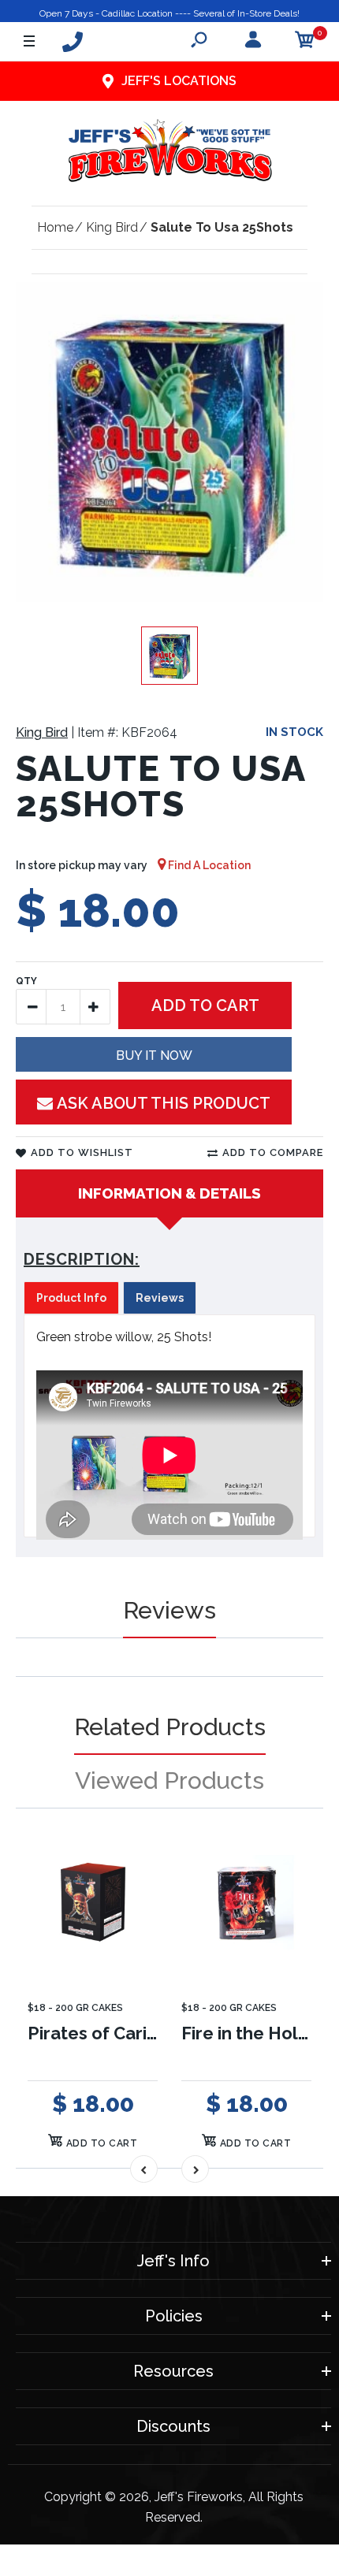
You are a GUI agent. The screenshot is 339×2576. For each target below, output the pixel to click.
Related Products (170, 1727)
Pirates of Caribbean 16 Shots (152, 2033)
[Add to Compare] (136, 1869)
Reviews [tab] (160, 1298)
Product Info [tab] (71, 1298)
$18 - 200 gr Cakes (75, 2008)
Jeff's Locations (179, 81)
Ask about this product (164, 1103)
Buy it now (154, 1056)
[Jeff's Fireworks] (169, 154)
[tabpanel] (169, 1426)
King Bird (42, 732)
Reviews (169, 1610)
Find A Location (208, 865)
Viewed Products (169, 1781)
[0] (305, 42)
